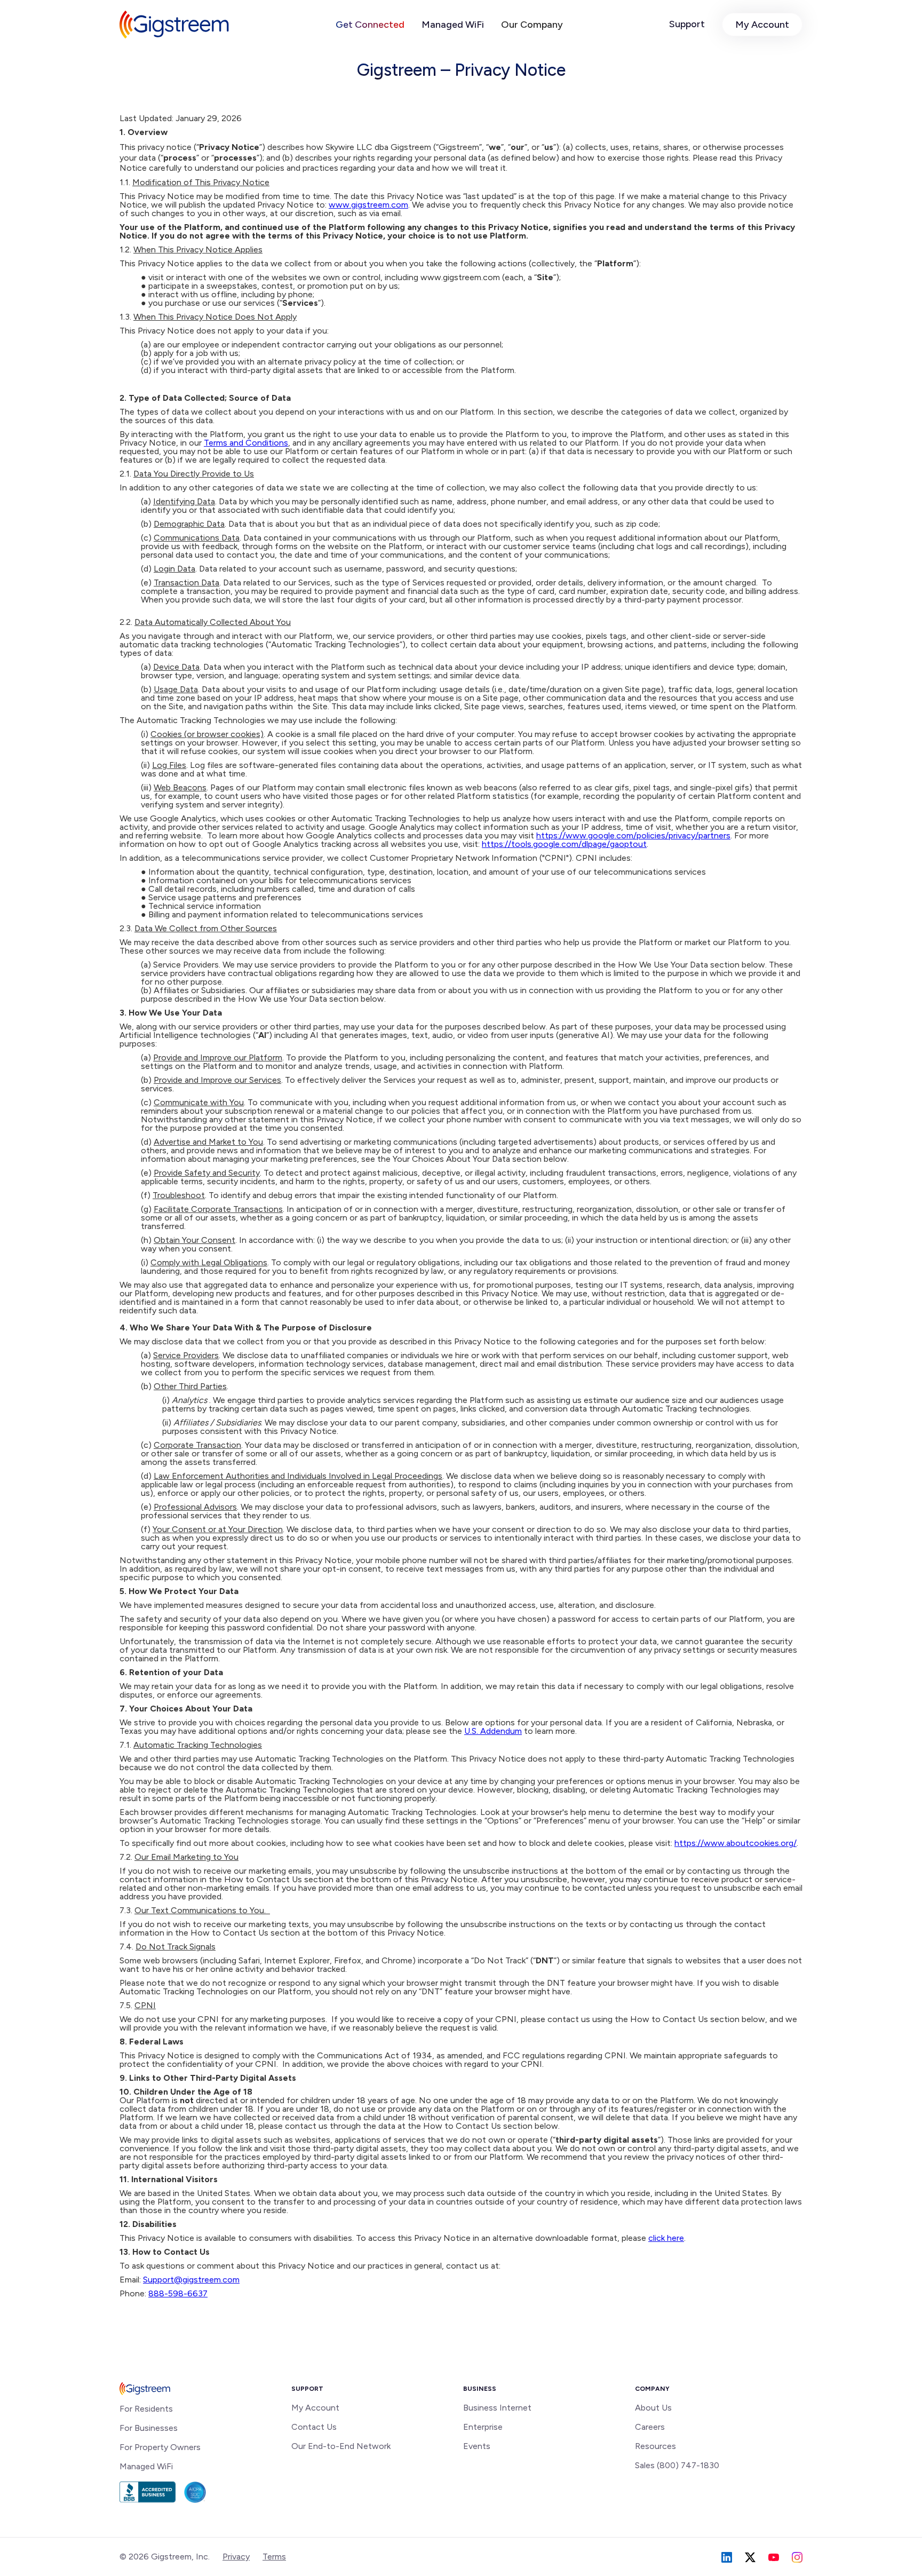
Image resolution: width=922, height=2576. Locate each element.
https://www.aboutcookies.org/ (736, 1843)
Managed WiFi (453, 25)
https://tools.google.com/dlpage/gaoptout (564, 844)
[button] (370, 25)
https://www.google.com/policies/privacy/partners (633, 835)
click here (666, 2238)
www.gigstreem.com (368, 205)
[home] (174, 25)
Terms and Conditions (246, 443)
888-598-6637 (178, 2293)
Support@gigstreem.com (191, 2280)
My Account (762, 25)
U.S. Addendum (493, 1731)
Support (687, 24)
